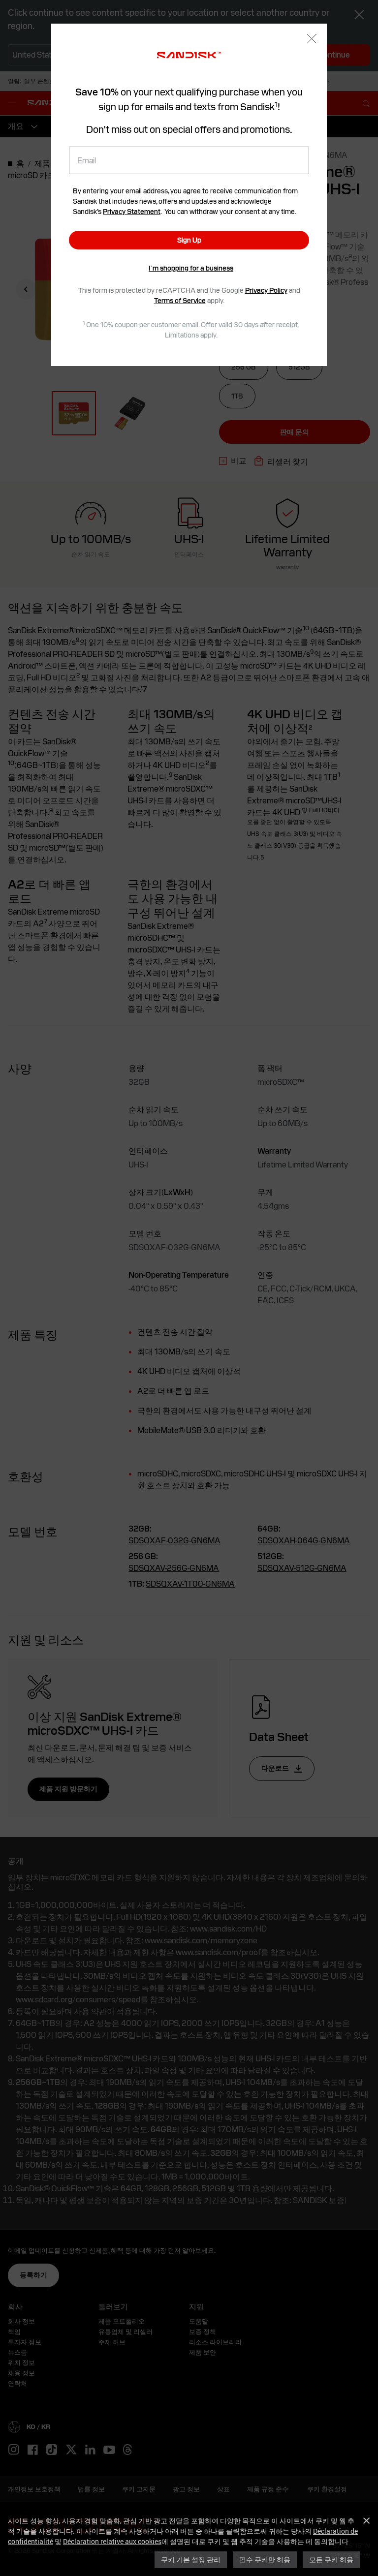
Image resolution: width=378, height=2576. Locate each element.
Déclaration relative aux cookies (112, 2541)
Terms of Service (180, 301)
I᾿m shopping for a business (191, 268)
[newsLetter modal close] (312, 40)
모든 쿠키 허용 (331, 2560)
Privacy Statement (132, 212)
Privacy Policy (266, 290)
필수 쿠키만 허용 (265, 2560)
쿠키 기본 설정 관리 (191, 2560)
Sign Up (189, 240)
